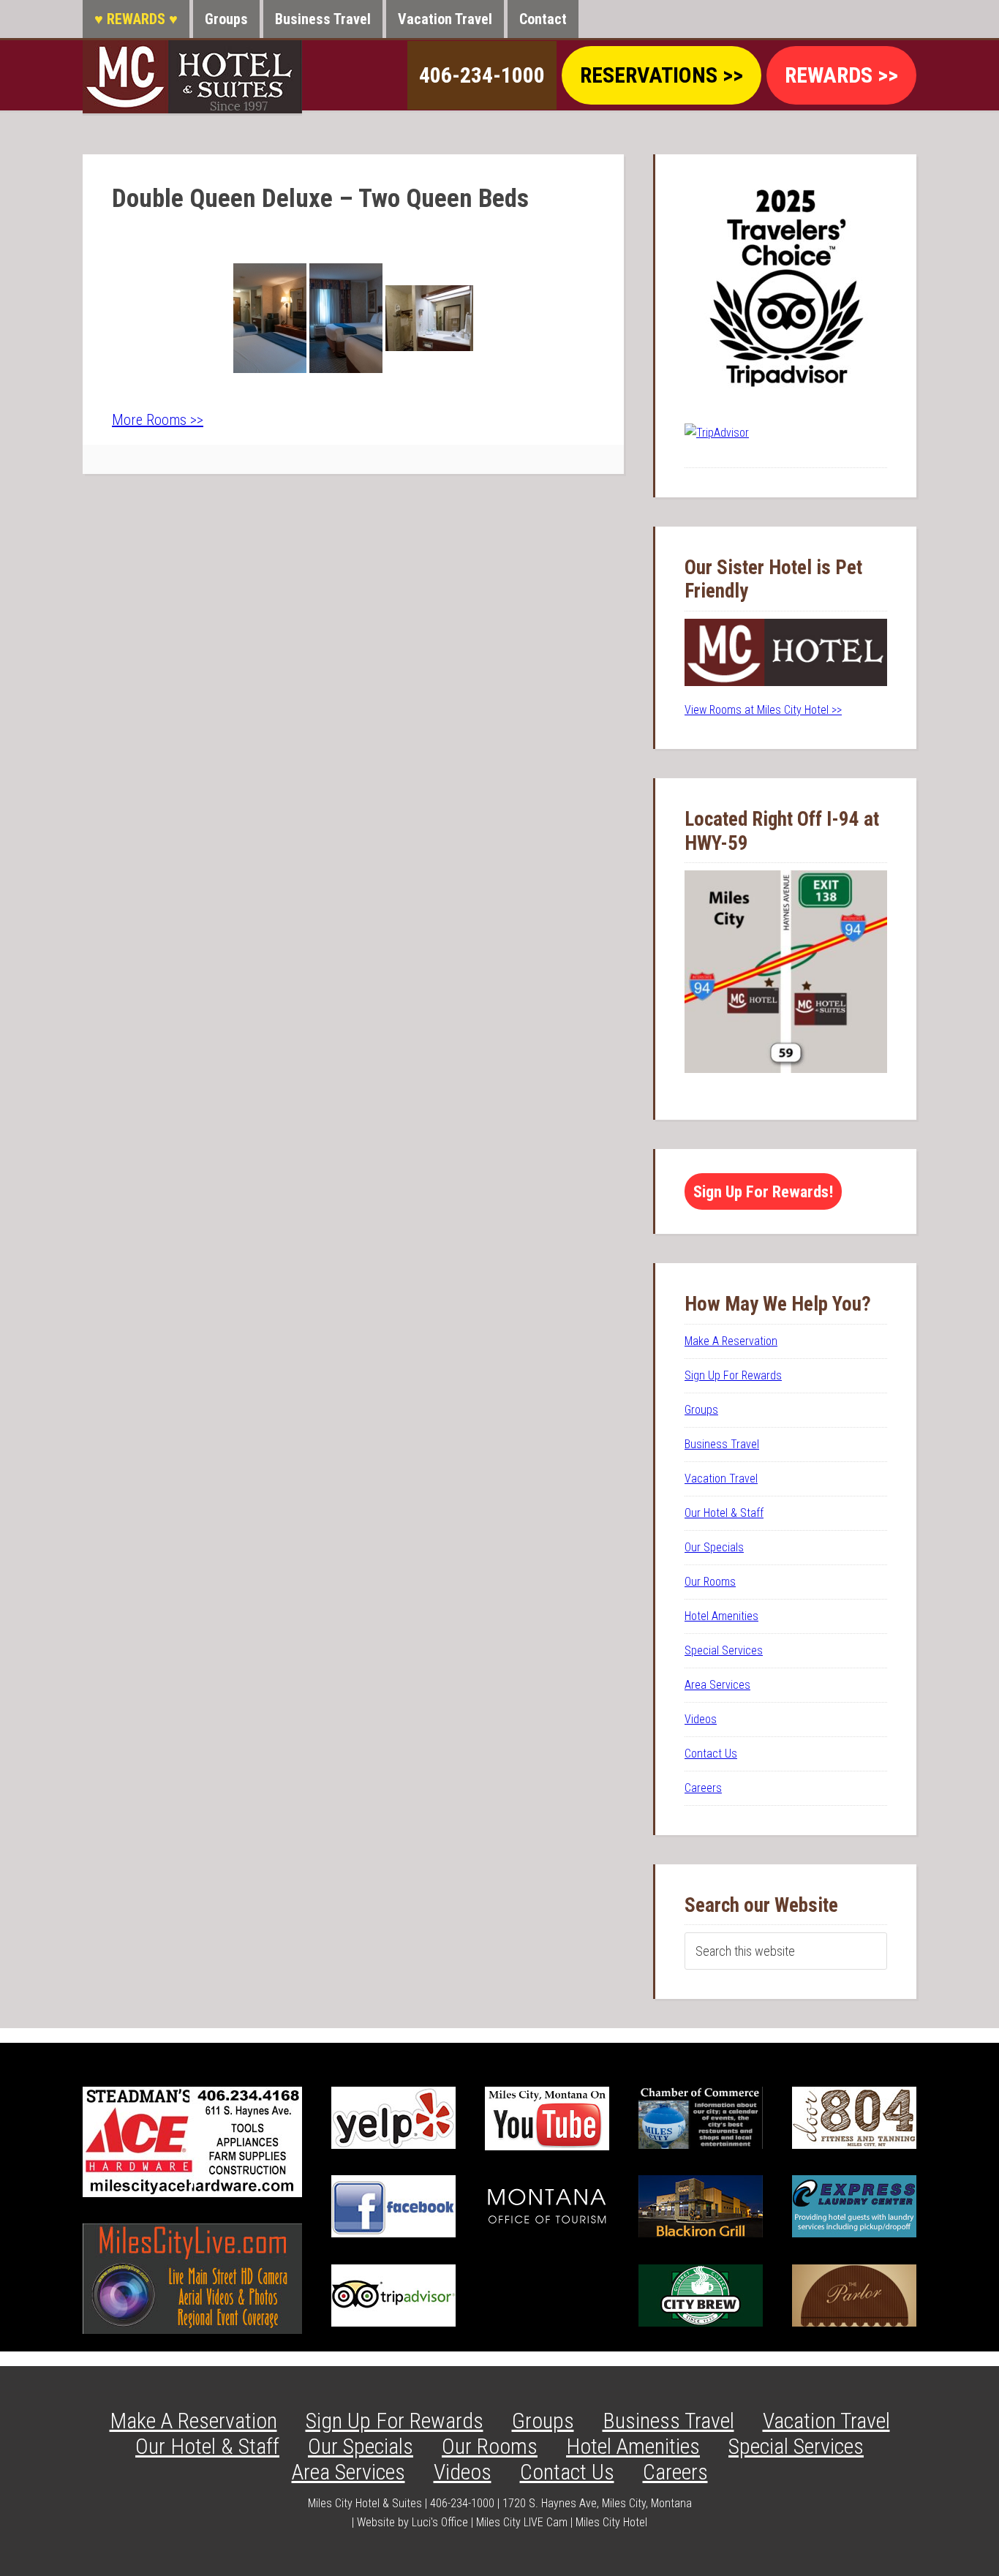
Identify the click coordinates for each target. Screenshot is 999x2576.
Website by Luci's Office (412, 2522)
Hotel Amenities (721, 1616)
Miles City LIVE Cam (522, 2522)
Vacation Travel (721, 1479)
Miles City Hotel (611, 2522)
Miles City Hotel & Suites (192, 77)
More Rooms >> (158, 420)
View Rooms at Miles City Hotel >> (763, 710)
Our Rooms (710, 1582)
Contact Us (711, 1754)
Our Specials (714, 1547)
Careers (703, 1788)
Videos (701, 1719)
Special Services (724, 1650)
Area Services (717, 1685)
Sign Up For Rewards (733, 1375)
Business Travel (722, 1444)
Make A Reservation (731, 1341)
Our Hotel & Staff (724, 1513)
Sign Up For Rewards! (763, 1191)
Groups (701, 1410)
